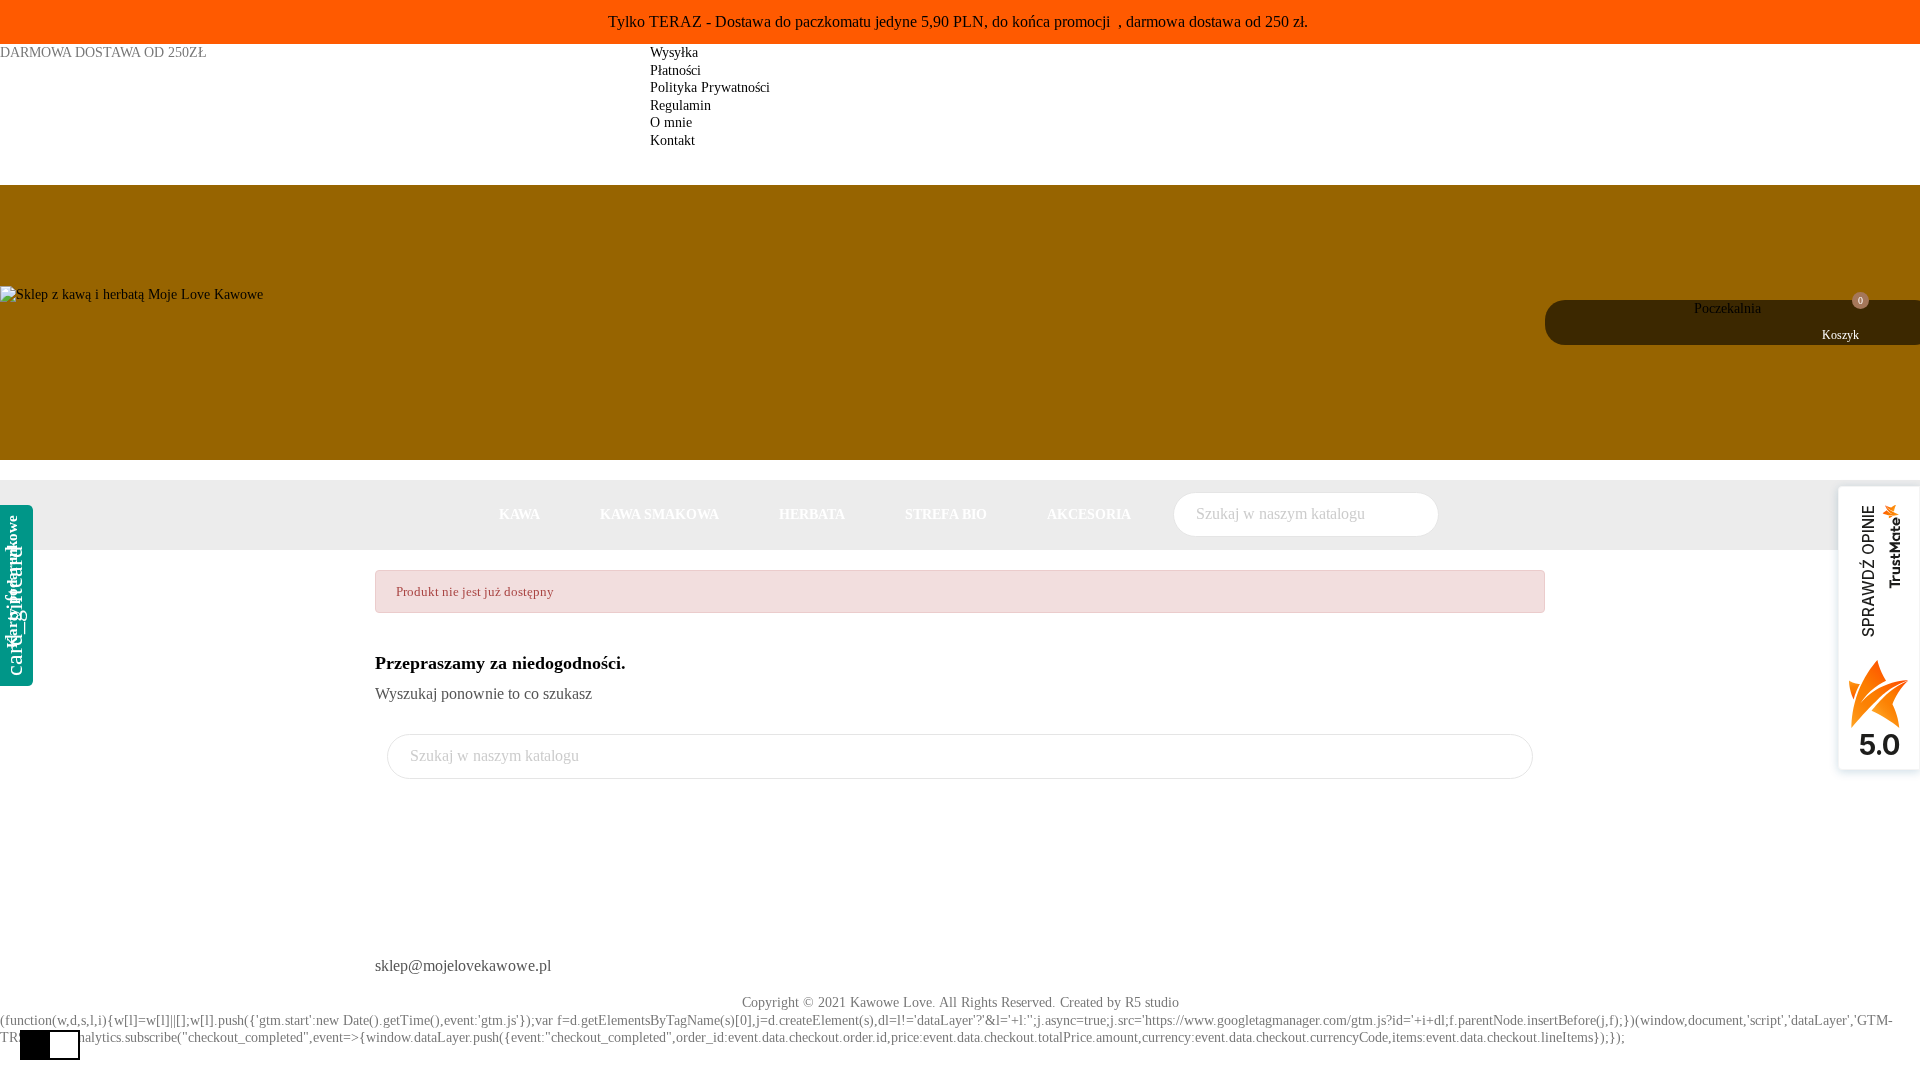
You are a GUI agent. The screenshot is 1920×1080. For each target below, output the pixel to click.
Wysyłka (674, 52)
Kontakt (672, 140)
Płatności (675, 70)
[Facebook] (993, 958)
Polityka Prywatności (710, 87)
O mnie (671, 122)
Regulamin (680, 105)
